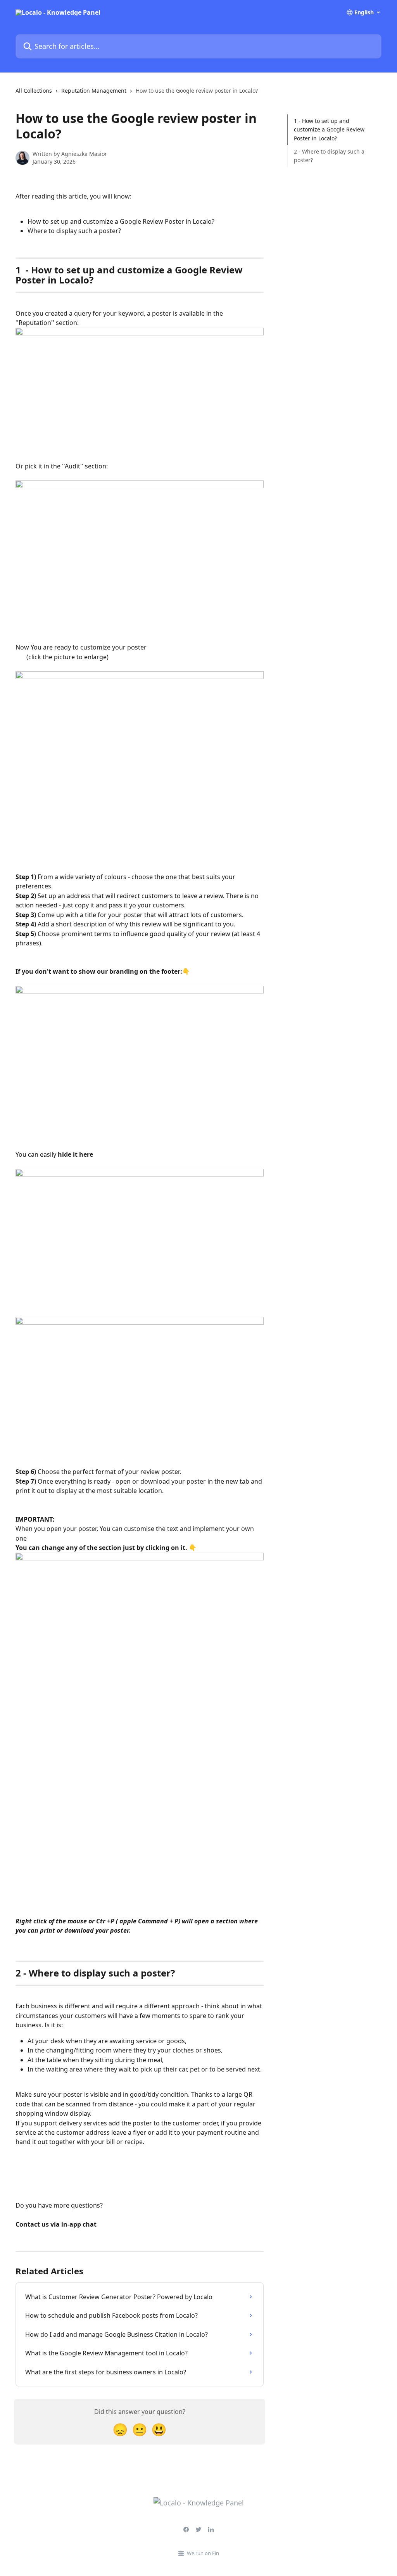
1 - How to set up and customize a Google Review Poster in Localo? (329, 130)
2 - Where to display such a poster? (329, 156)
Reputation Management (94, 91)
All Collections (34, 91)
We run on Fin (203, 2553)
